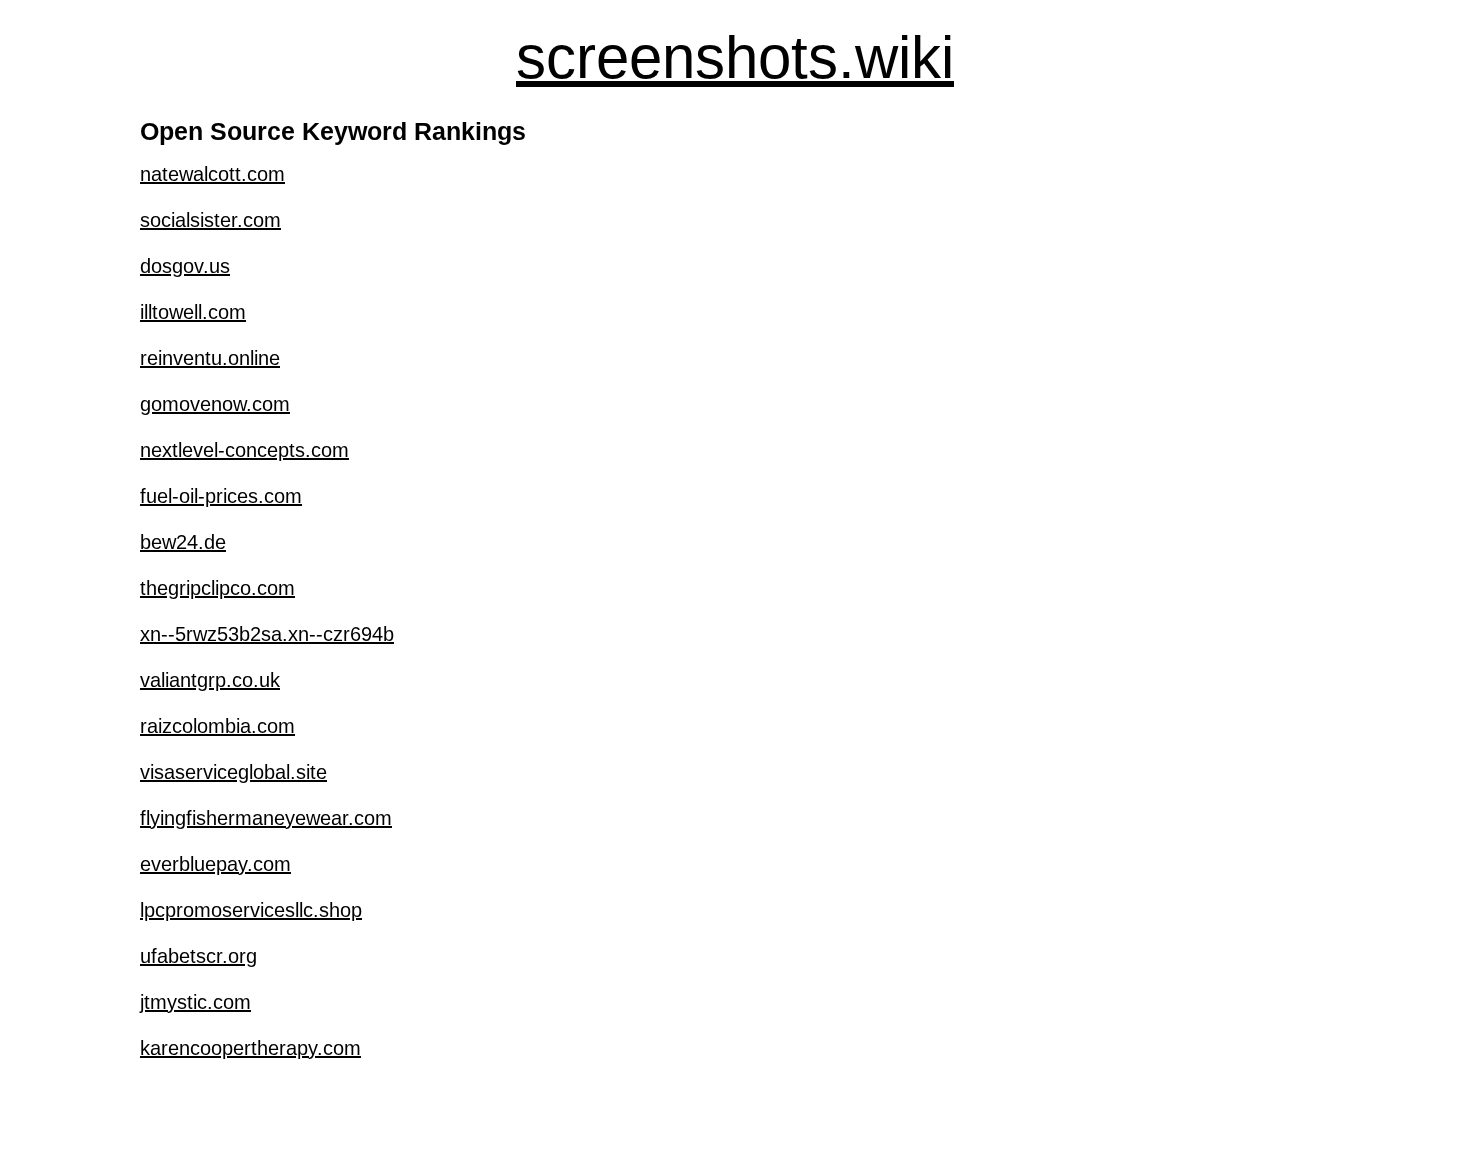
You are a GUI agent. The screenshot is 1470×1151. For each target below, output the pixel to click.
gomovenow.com (215, 404)
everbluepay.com (215, 864)
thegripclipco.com (217, 588)
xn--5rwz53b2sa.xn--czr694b (267, 634)
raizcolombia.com (217, 726)
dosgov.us (185, 266)
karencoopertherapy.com (250, 1048)
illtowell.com (193, 312)
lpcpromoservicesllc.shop (251, 910)
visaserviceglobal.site (233, 772)
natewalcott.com (212, 174)
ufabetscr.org (198, 956)
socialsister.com (210, 220)
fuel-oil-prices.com (221, 496)
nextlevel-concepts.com (244, 450)
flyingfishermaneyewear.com (266, 818)
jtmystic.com (195, 1002)
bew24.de (183, 542)
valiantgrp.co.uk (210, 680)
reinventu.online (210, 358)
